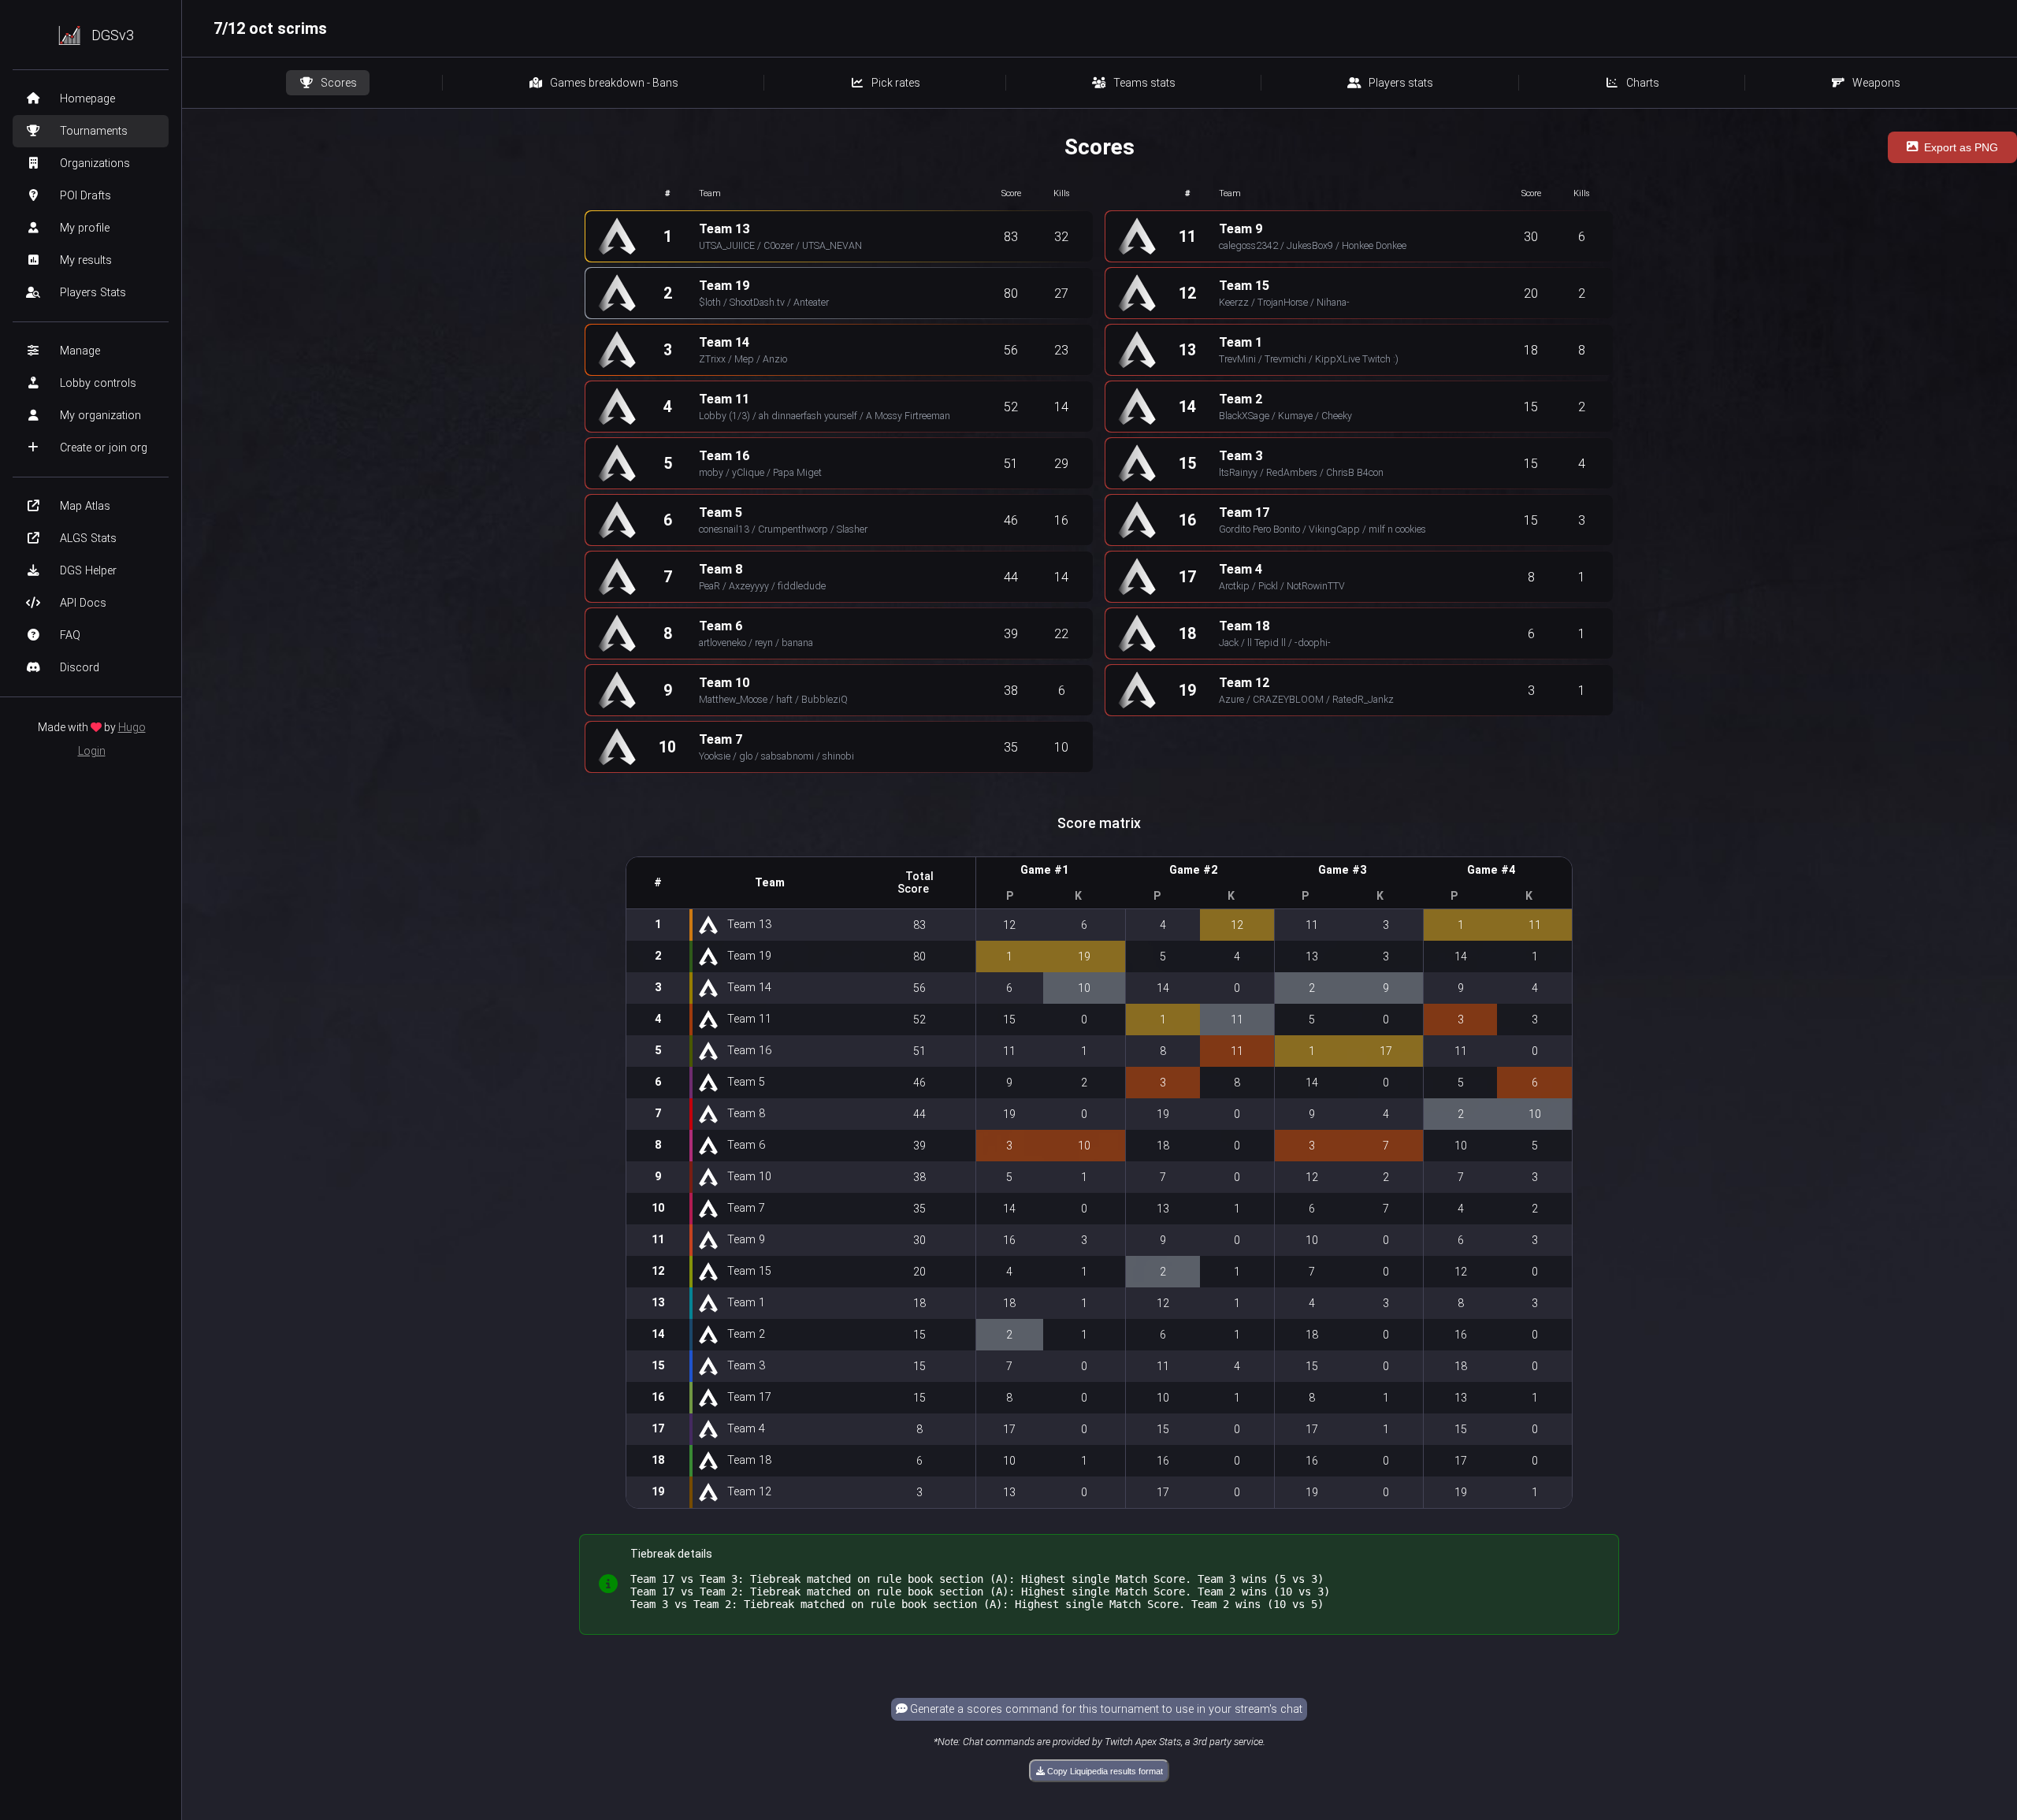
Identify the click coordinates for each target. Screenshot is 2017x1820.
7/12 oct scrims (270, 28)
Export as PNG (1961, 147)
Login (92, 751)
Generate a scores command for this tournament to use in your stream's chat (1105, 1709)
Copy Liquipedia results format (1104, 1771)
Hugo (132, 727)
